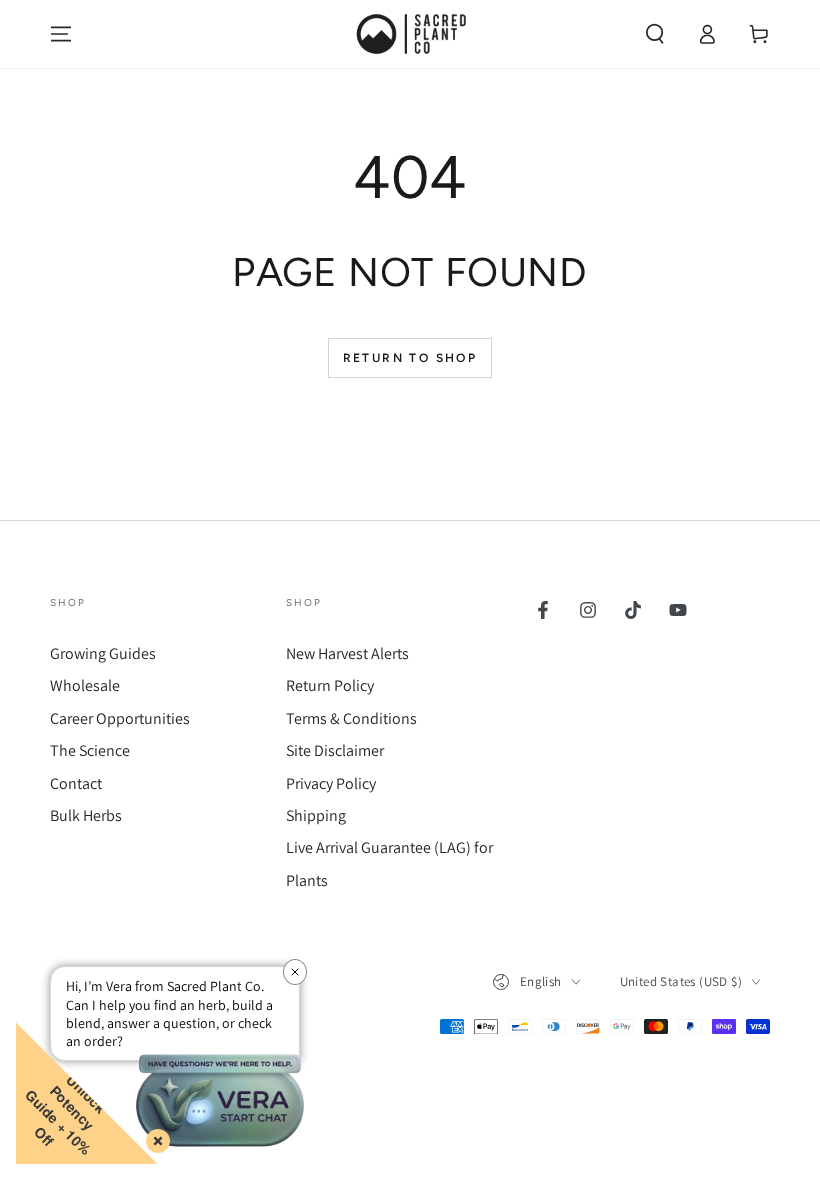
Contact (76, 783)
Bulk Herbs (86, 815)
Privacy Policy (331, 783)
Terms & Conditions (351, 718)
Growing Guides (103, 653)
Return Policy (330, 685)
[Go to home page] (410, 34)
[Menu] (61, 34)
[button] (655, 34)
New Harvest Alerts (347, 653)
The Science (90, 750)
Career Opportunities (120, 718)
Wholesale (85, 685)
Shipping (316, 815)
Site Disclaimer (335, 750)
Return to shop (410, 358)
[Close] (154, 1137)
